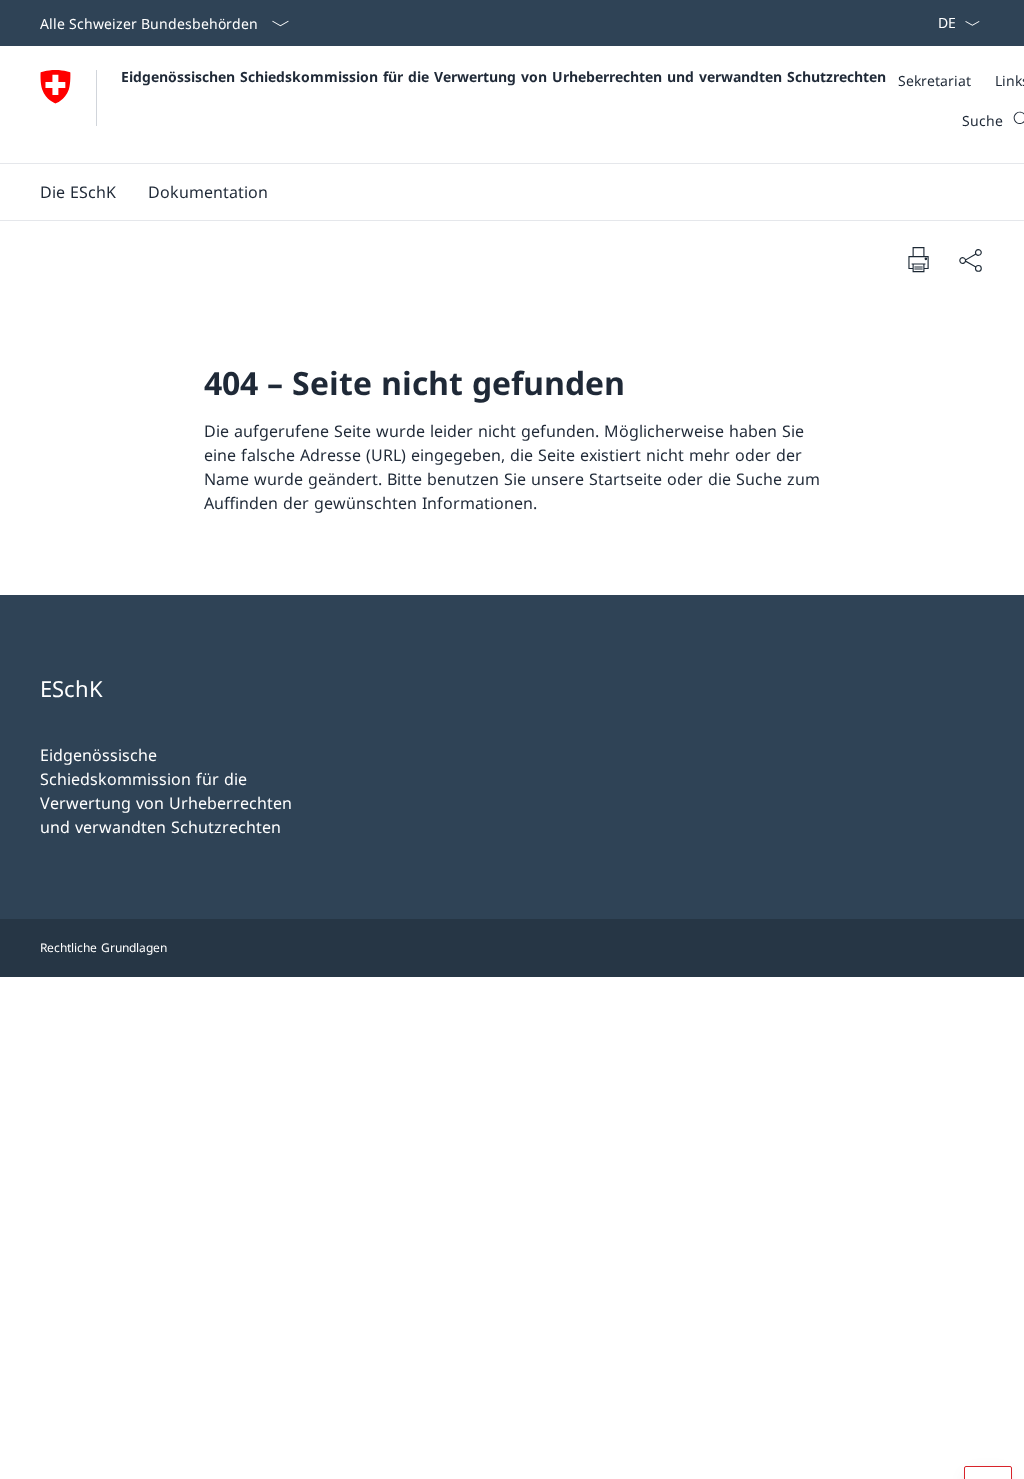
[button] (78, 192)
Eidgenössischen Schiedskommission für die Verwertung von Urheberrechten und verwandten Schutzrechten (503, 76)
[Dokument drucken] (918, 259)
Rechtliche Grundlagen (103, 947)
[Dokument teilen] (970, 260)
